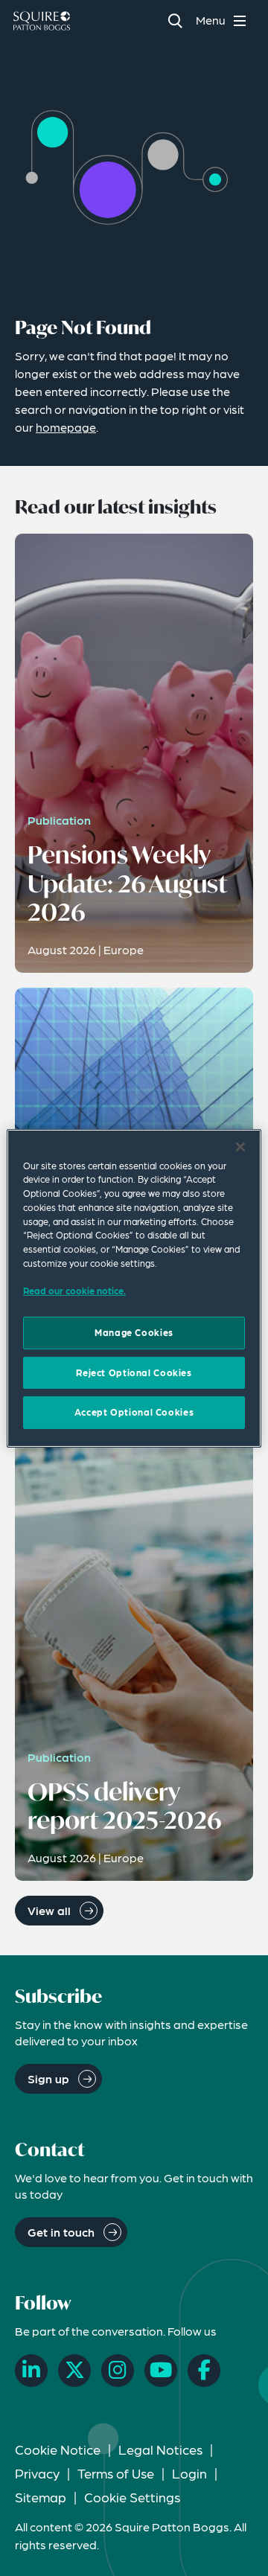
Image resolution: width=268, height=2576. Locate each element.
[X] (74, 2371)
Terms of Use (116, 2473)
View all (49, 1910)
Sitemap (41, 2497)
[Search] (175, 20)
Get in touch (61, 2232)
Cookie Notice (58, 2449)
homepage (66, 427)
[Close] (240, 1146)
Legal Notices (160, 2449)
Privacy (37, 2473)
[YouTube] (161, 2371)
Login (189, 2473)
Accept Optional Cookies (134, 1412)
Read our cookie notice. (74, 1291)
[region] (134, 1288)
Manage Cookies (134, 1332)
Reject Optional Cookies (134, 1372)
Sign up (48, 2078)
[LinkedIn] (31, 2371)
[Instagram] (118, 2371)
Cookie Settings (132, 2497)
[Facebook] (204, 2371)
